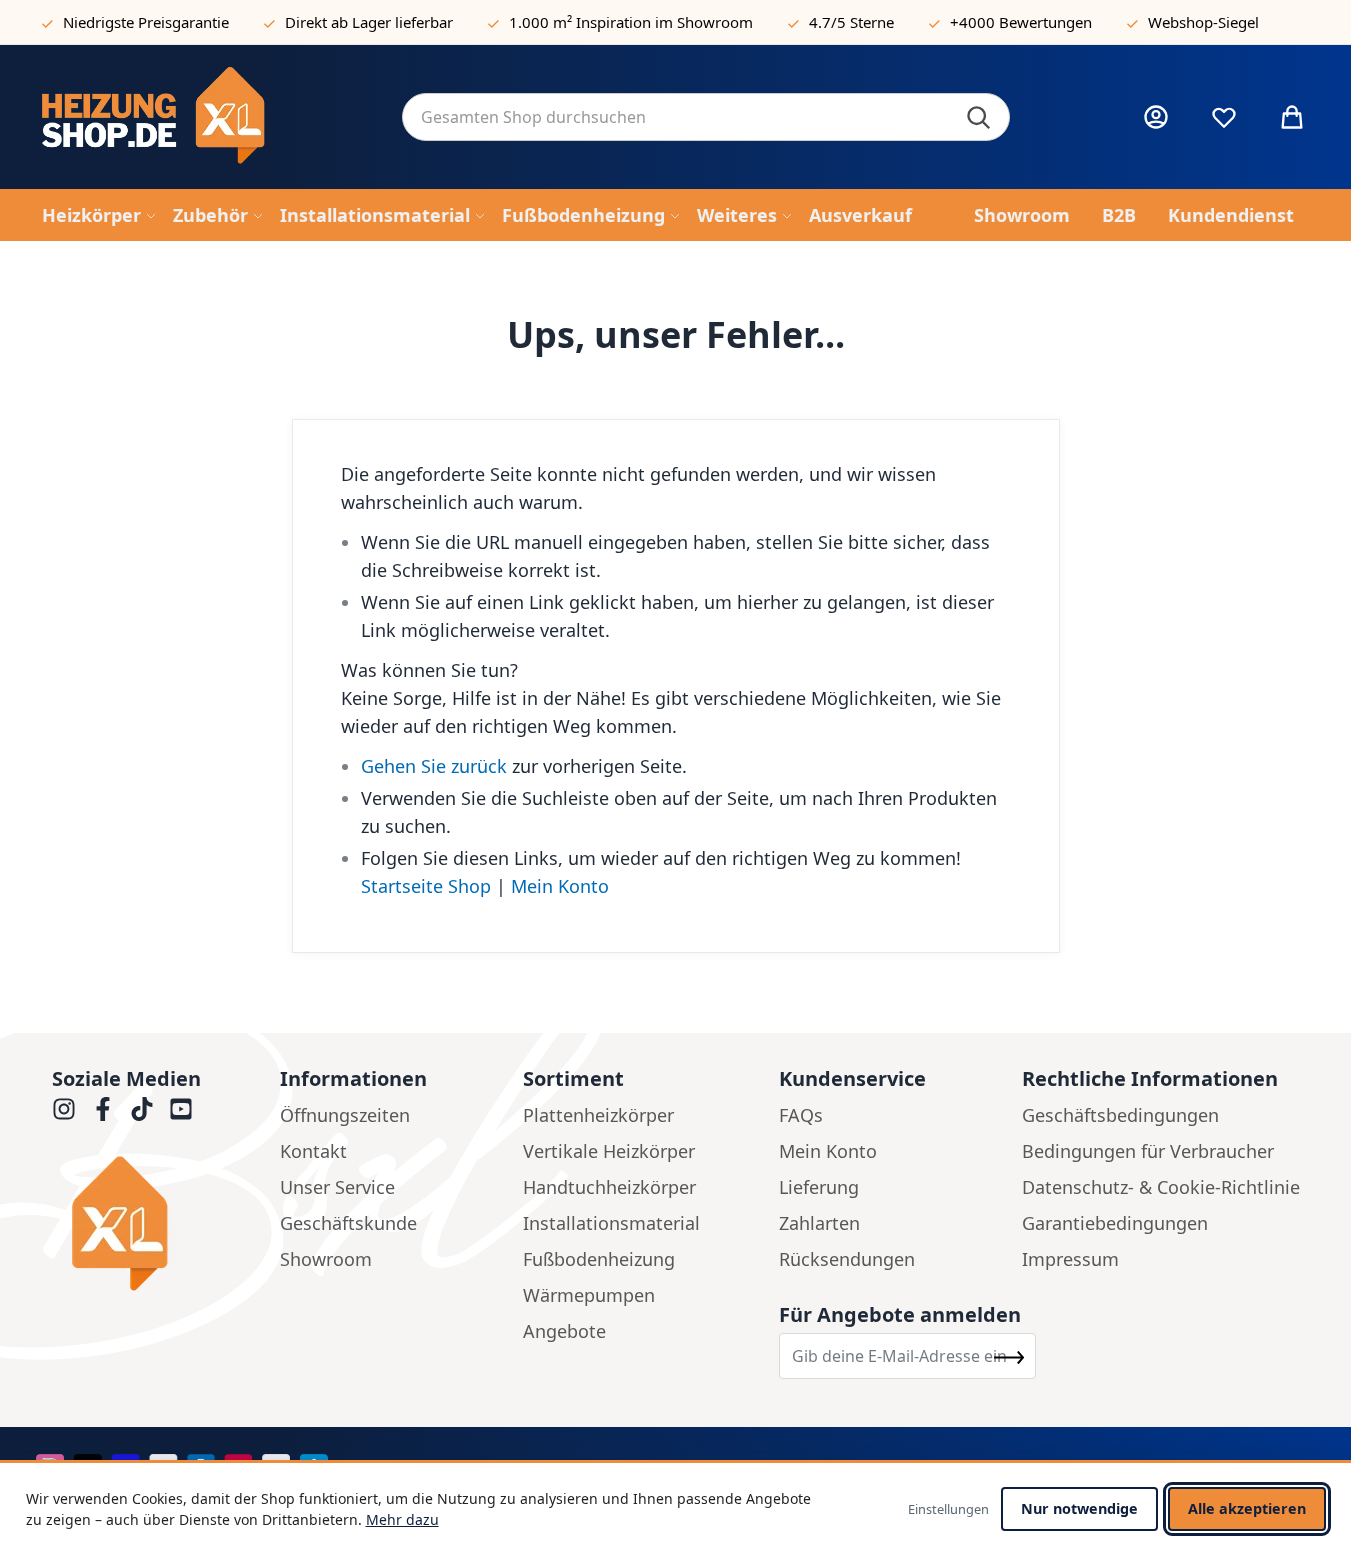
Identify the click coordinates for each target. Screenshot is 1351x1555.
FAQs (801, 1115)
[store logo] (206, 117)
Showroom (326, 1259)
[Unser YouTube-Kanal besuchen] (181, 1109)
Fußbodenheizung (599, 1259)
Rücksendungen (847, 1259)
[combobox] (706, 117)
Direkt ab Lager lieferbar (369, 22)
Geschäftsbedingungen (1120, 1115)
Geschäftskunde (348, 1223)
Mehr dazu (402, 1519)
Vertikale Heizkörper (609, 1151)
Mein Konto (560, 886)
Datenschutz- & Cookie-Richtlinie (1161, 1187)
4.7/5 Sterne (851, 22)
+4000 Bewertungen (1021, 22)
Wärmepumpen (589, 1295)
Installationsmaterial (611, 1223)
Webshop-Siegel (1203, 22)
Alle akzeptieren (1247, 1508)
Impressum (1070, 1259)
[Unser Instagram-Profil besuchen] (64, 1109)
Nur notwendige (1079, 1508)
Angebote (564, 1331)
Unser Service (337, 1187)
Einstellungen (948, 1509)
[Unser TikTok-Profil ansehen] (142, 1109)
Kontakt (313, 1151)
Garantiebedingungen (1115, 1223)
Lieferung (819, 1187)
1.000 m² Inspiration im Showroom (631, 22)
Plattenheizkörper (598, 1115)
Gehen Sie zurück (434, 766)
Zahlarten (819, 1223)
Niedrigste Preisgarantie (146, 22)
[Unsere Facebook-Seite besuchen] (103, 1109)
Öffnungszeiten (345, 1115)
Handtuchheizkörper (609, 1187)
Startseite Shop (426, 886)
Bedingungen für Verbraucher (1148, 1151)
